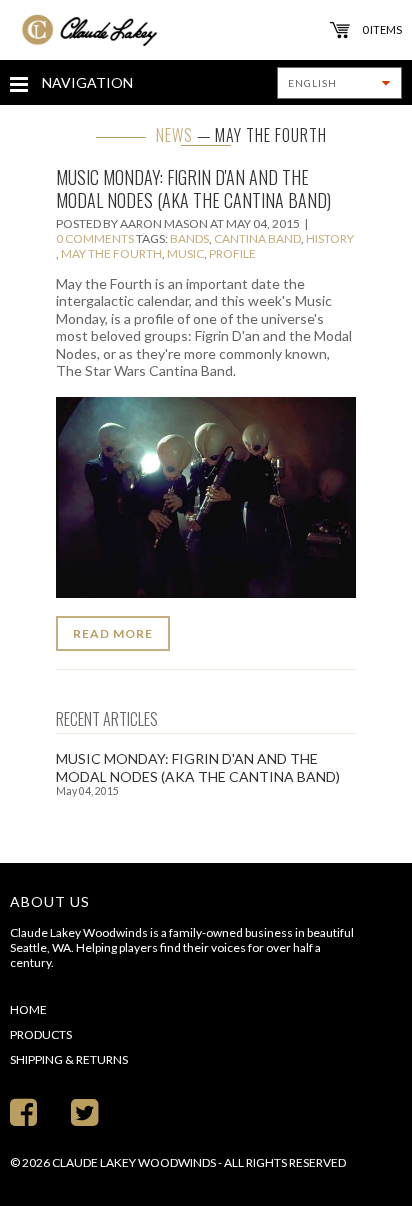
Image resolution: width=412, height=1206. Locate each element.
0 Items (382, 29)
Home (28, 1009)
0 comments (95, 238)
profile (232, 253)
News (174, 135)
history (330, 238)
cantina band (257, 238)
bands (189, 238)
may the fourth (111, 253)
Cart (340, 30)
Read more (113, 633)
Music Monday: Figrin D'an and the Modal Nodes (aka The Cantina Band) (193, 188)
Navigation (86, 82)
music (185, 253)
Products (41, 1034)
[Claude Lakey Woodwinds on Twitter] (84, 1111)
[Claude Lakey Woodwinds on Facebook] (23, 1111)
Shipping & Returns (69, 1059)
